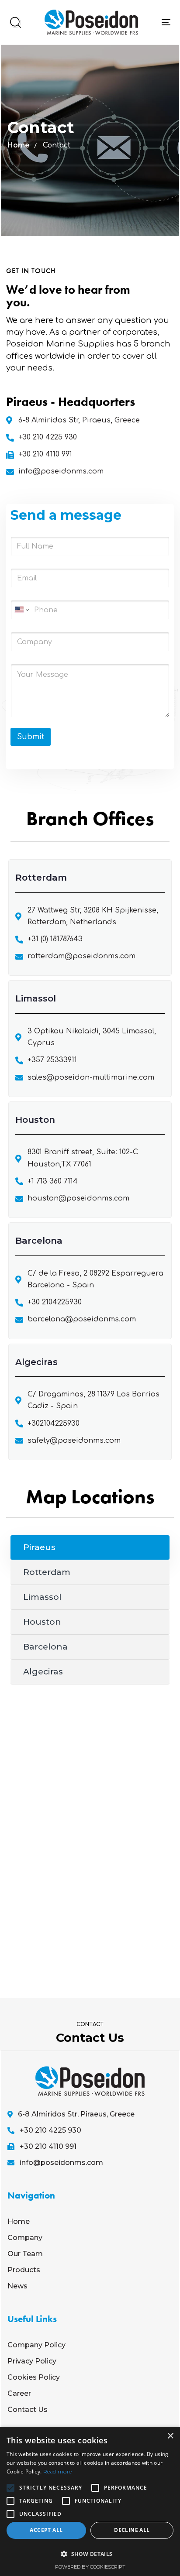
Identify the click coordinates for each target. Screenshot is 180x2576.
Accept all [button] (46, 2530)
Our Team (25, 2254)
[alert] (90, 2501)
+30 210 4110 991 (48, 2146)
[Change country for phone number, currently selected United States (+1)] (21, 610)
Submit (31, 737)
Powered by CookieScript (90, 2567)
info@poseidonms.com (61, 2163)
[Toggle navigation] (166, 22)
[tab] (90, 1548)
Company (25, 2238)
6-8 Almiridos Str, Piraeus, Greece (76, 2114)
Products (24, 2270)
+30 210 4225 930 (50, 2130)
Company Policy (36, 2345)
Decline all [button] (132, 2530)
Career (19, 2393)
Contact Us (28, 2410)
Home (19, 145)
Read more (58, 2471)
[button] (15, 22)
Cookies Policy (34, 2377)
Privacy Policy (32, 2361)
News (17, 2286)
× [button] (170, 2436)
